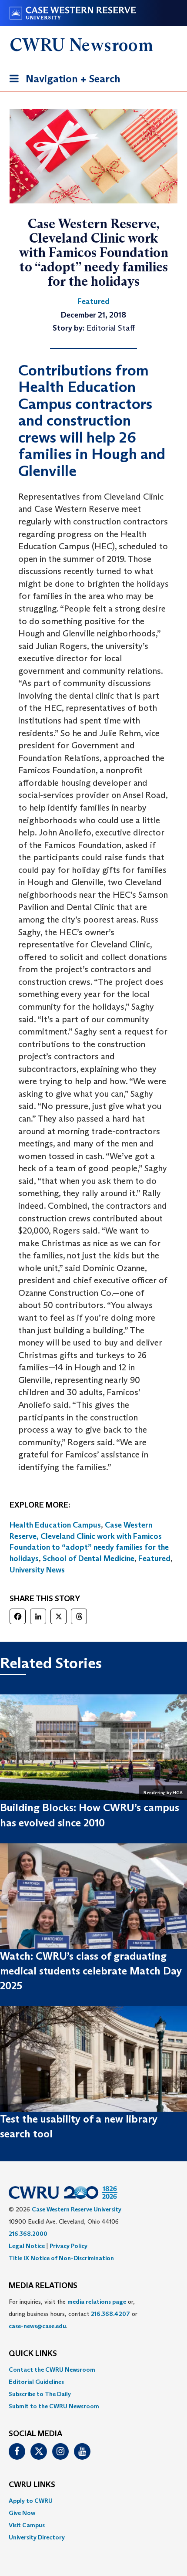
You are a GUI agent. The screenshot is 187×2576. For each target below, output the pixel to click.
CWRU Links (32, 2485)
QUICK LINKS (33, 2354)
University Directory (37, 2537)
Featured (154, 1558)
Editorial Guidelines (36, 2382)
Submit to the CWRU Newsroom (54, 2406)
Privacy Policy (68, 2246)
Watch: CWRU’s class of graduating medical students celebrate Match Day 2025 (91, 1971)
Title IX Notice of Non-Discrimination (61, 2258)
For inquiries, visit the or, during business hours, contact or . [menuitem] (73, 2314)
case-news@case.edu (37, 2326)
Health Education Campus (55, 1525)
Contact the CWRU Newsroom (52, 2370)
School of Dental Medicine (88, 1558)
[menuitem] (93, 2370)
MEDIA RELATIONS (43, 2286)
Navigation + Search (62, 81)
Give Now (22, 2513)
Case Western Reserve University (77, 2209)
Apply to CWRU (31, 2501)
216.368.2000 (28, 2234)
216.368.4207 (110, 2314)
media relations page (97, 2302)
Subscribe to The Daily (40, 2394)
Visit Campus (27, 2525)
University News (37, 1570)
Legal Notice (27, 2246)
